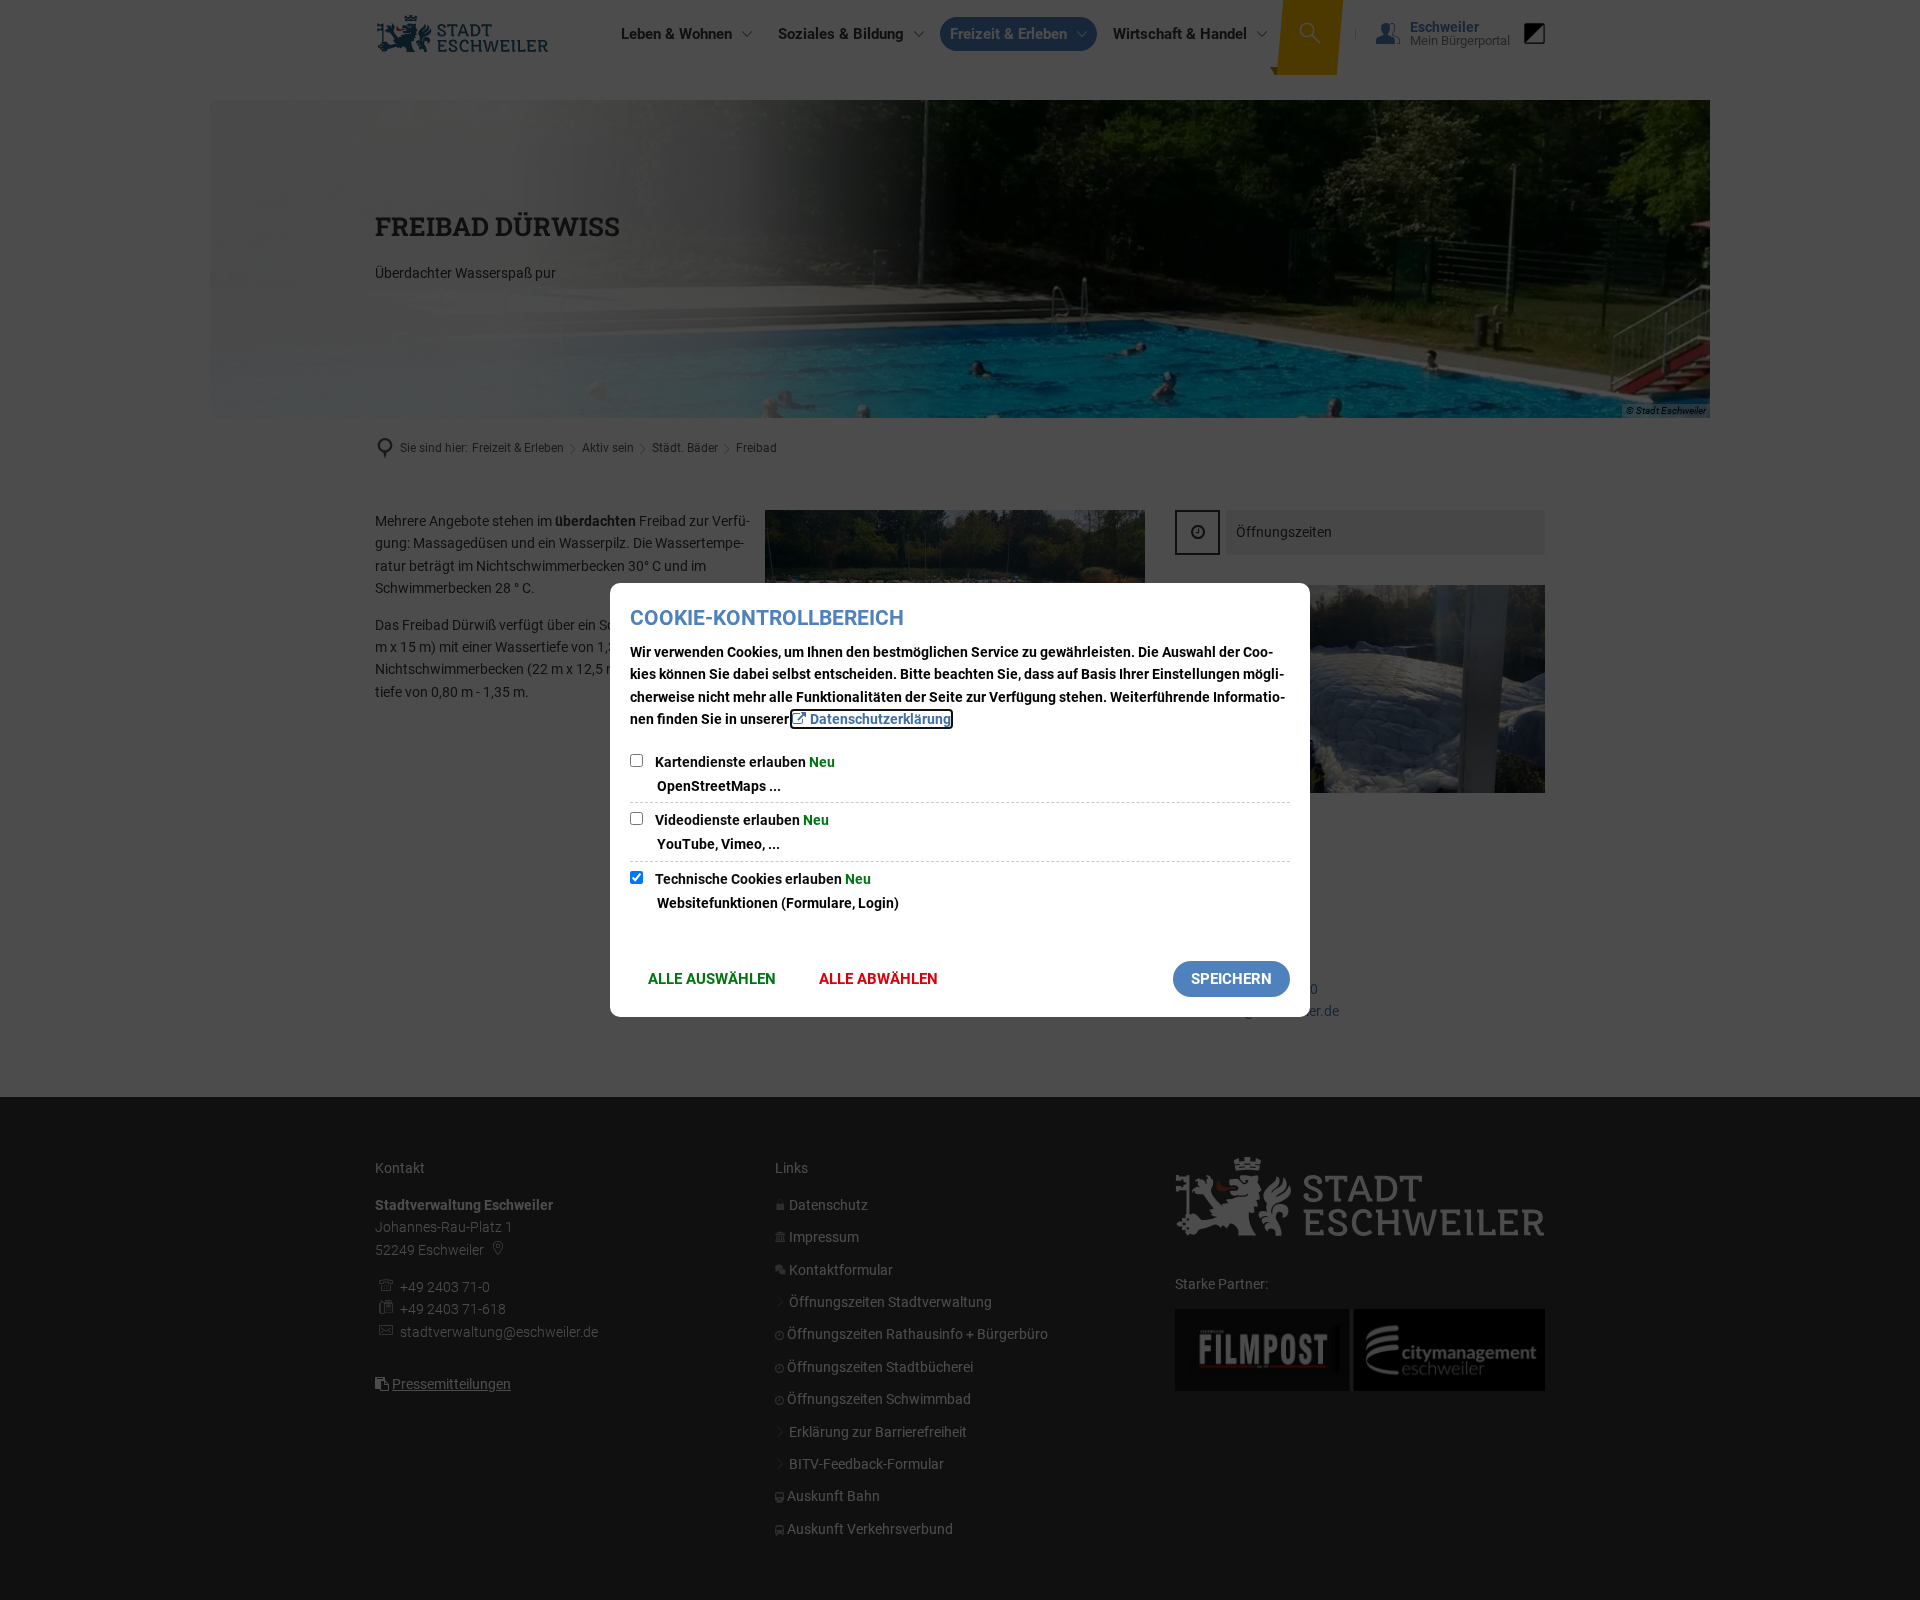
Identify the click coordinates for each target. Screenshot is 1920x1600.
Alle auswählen (712, 979)
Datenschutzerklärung (880, 719)
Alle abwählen (878, 979)
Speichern (1231, 979)
